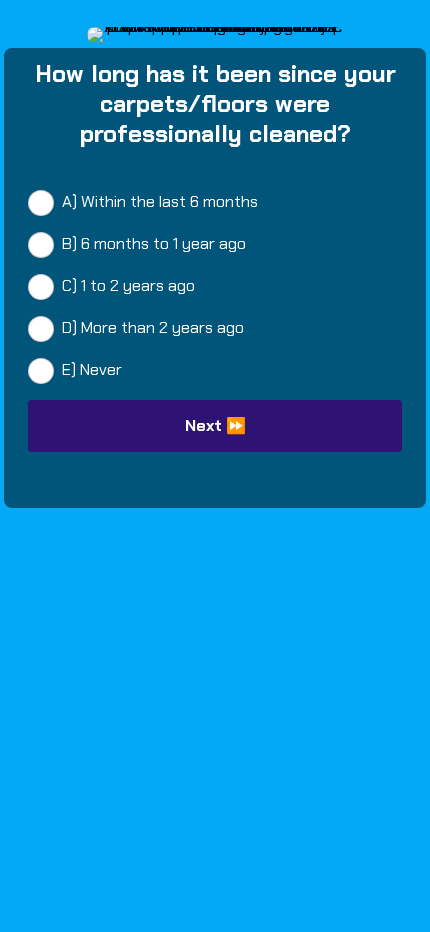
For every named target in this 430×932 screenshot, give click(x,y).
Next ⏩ (215, 425)
